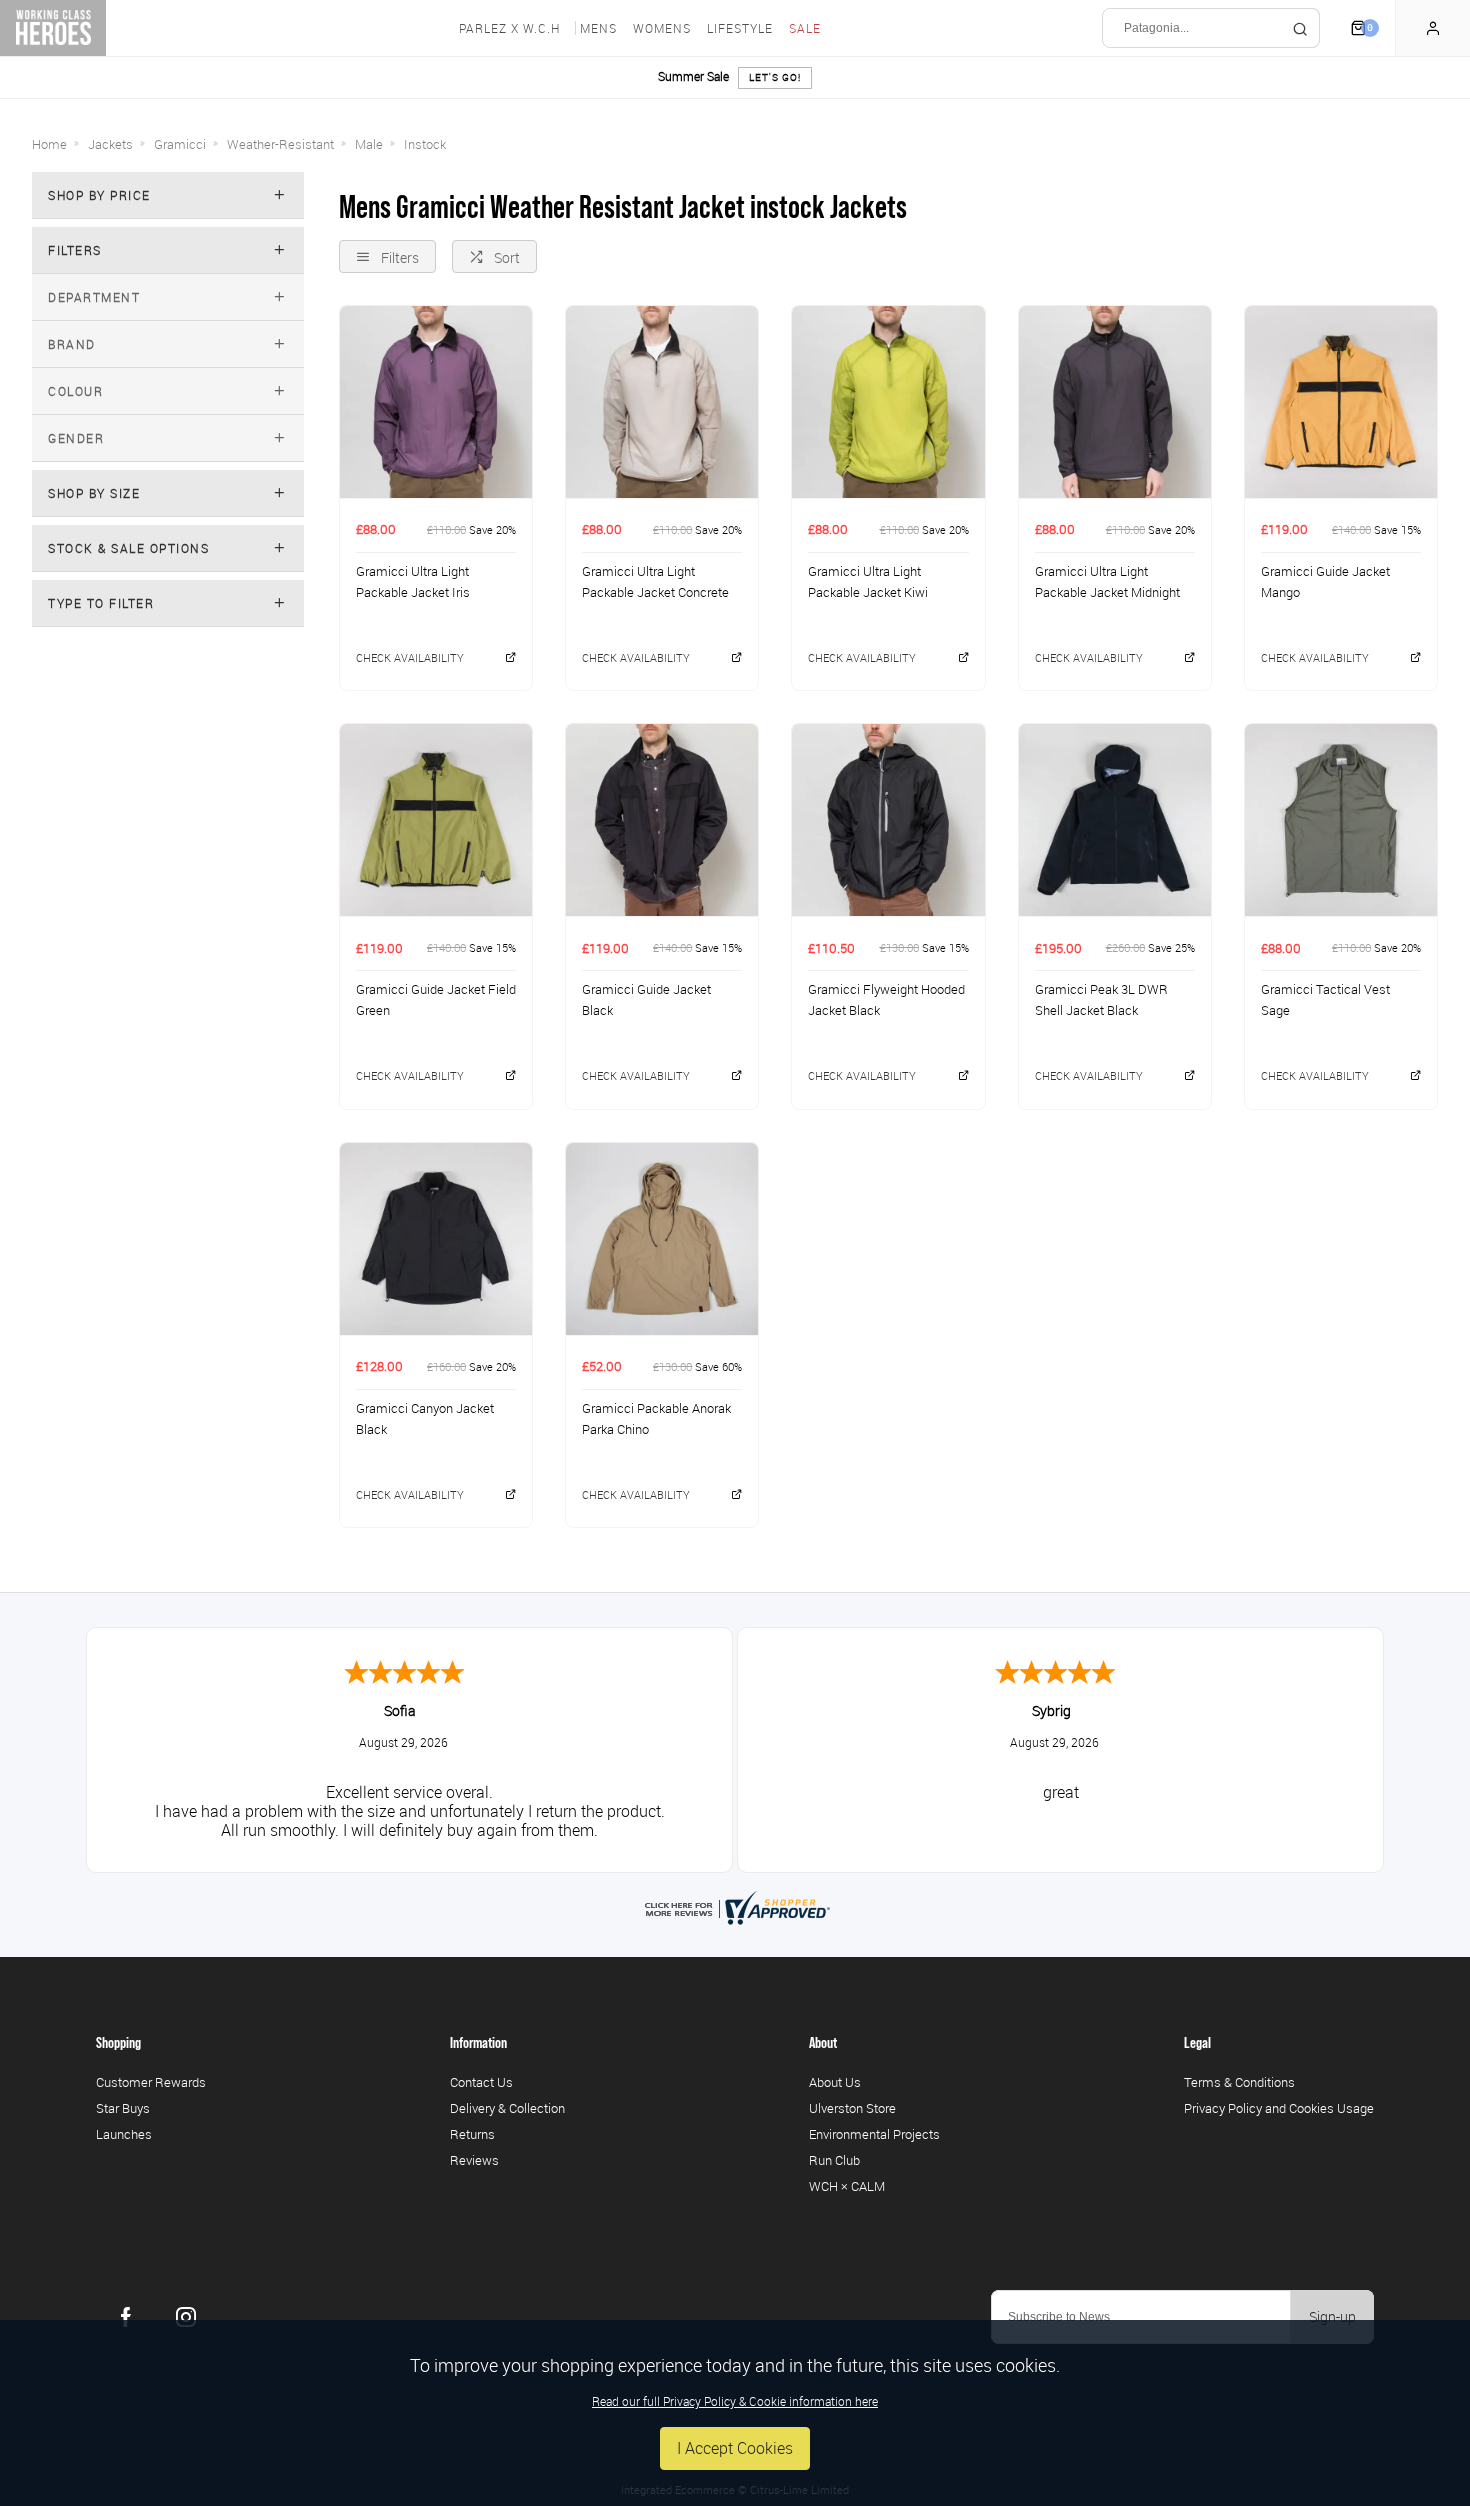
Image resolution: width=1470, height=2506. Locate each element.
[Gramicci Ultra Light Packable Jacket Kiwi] (888, 401)
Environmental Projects (874, 2134)
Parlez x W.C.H (509, 28)
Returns (472, 2134)
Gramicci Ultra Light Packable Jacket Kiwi (868, 581)
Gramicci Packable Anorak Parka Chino (656, 1418)
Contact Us (481, 2082)
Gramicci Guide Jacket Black (646, 999)
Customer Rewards (151, 2082)
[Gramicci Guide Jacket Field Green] (436, 819)
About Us (835, 2082)
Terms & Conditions (1239, 2082)
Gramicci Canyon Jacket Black (425, 1418)
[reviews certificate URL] (735, 1906)
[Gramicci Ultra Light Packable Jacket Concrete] (662, 401)
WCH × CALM (847, 2186)
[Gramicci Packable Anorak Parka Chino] (662, 1238)
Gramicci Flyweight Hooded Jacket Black (886, 999)
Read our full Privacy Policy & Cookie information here (735, 2401)
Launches (124, 2134)
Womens (662, 28)
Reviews (474, 2160)
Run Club (834, 2160)
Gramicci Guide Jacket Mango (1325, 581)
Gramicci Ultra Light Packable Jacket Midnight (1107, 581)
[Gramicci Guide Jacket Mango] (1341, 401)
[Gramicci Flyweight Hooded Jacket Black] (888, 819)
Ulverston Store (852, 2108)
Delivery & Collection (507, 2108)
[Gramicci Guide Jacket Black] (662, 819)
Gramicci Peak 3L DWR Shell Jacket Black (1101, 999)
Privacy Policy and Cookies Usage (1279, 2108)
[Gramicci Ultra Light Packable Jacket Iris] (436, 401)
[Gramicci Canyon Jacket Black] (436, 1238)
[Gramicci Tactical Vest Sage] (1341, 819)
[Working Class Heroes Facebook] (126, 2317)
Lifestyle (740, 28)
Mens (598, 28)
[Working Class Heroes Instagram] (186, 2317)
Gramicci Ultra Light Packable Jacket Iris (413, 581)
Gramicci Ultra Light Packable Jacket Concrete (655, 581)
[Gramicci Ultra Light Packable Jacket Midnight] (1115, 401)
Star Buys (123, 2108)
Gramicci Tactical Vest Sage (1325, 999)
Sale (805, 28)
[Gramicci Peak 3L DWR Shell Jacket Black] (1115, 819)
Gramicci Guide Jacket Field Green (436, 999)
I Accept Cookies (735, 2448)
